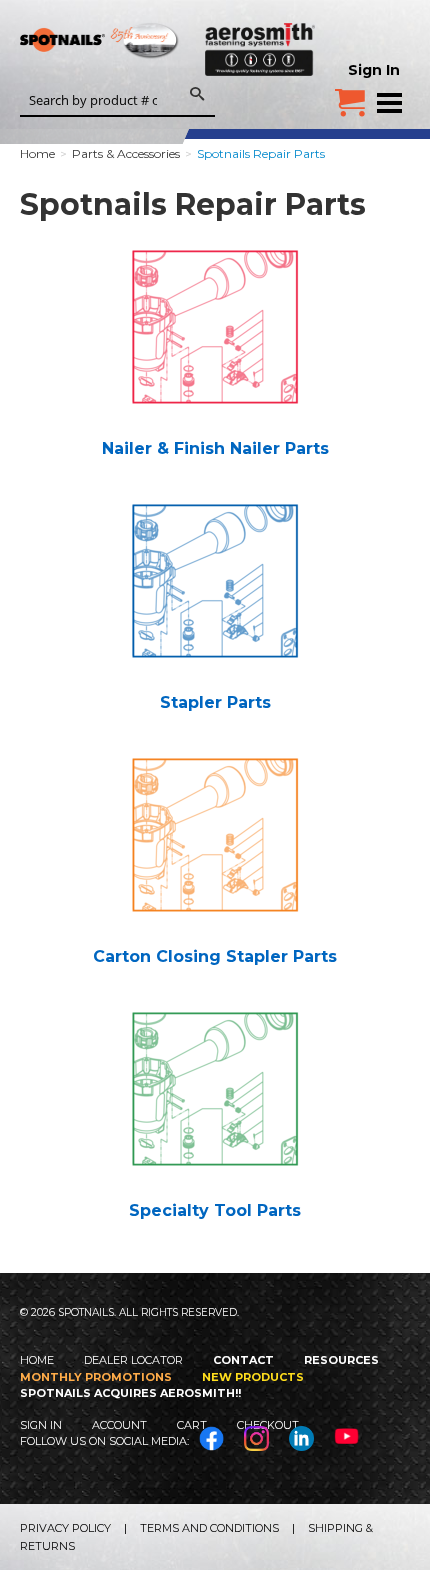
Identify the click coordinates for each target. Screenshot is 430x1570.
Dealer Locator (133, 1360)
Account (119, 1425)
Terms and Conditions (209, 1528)
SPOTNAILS (100, 47)
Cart (192, 1425)
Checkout (268, 1425)
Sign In (374, 70)
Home (37, 1360)
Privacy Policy (65, 1528)
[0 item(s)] (350, 95)
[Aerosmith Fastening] (260, 45)
